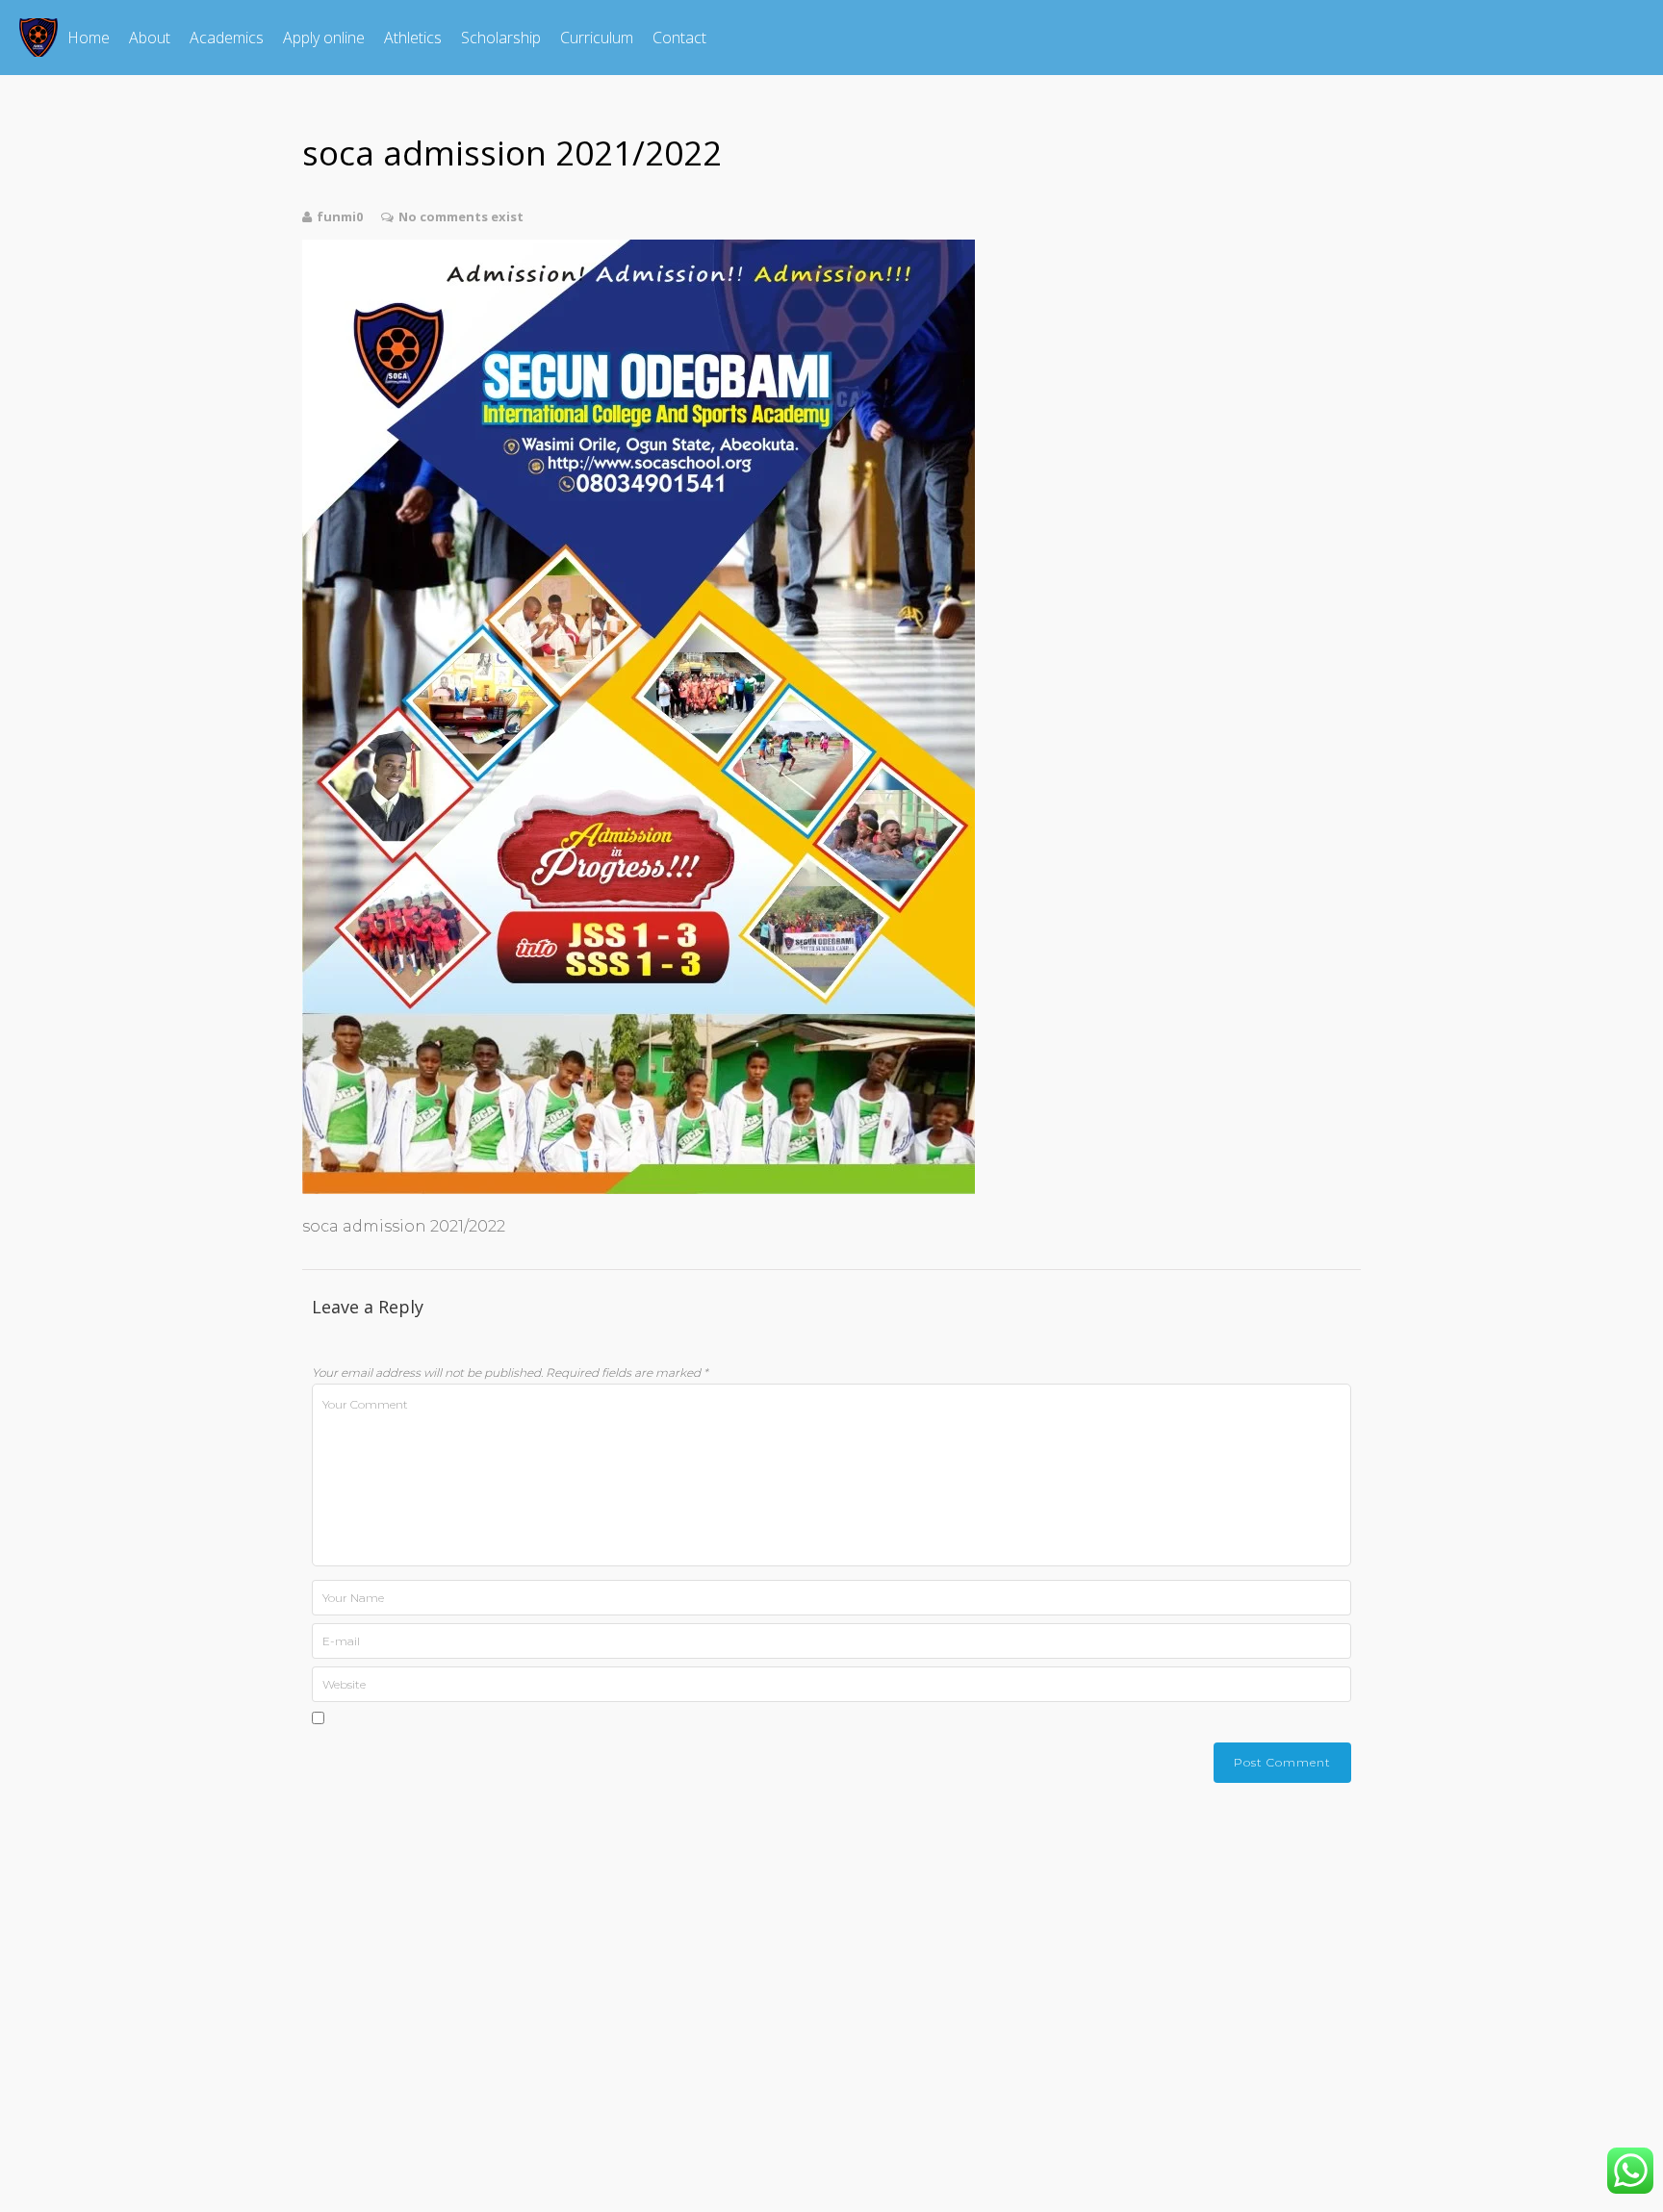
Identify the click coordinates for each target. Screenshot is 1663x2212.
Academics (227, 38)
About (150, 38)
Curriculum (597, 38)
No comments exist (461, 216)
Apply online (324, 38)
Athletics (413, 38)
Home (89, 38)
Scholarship (501, 38)
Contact (679, 38)
